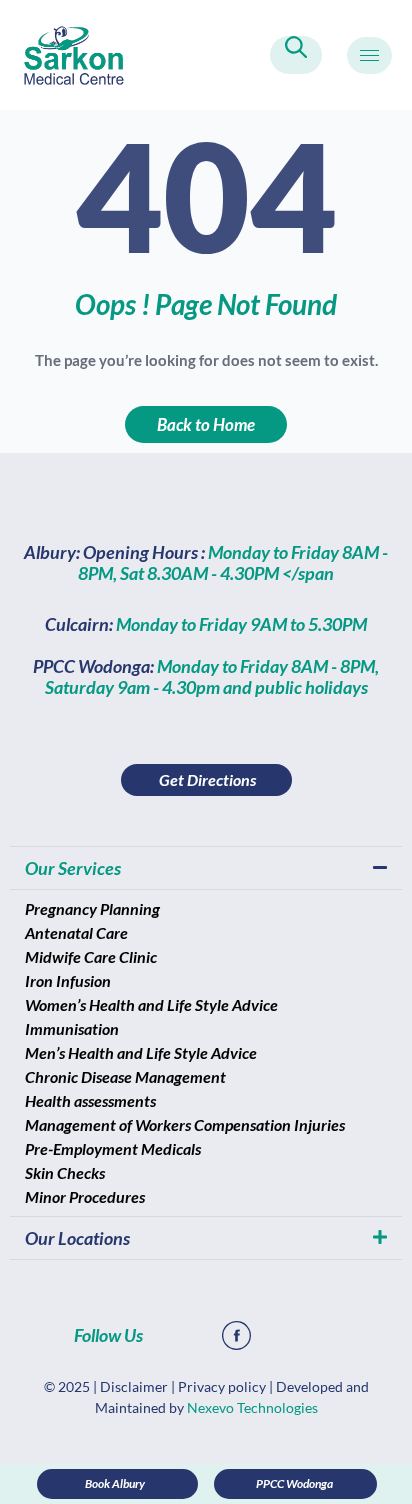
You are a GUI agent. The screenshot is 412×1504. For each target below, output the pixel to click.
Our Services (73, 868)
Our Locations (77, 1238)
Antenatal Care (76, 932)
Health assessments (90, 1100)
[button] (296, 55)
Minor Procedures (85, 1196)
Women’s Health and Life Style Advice (151, 1004)
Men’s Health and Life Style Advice (141, 1052)
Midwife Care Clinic (91, 956)
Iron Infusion (68, 980)
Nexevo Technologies (252, 1407)
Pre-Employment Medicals (113, 1148)
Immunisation (72, 1028)
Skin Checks (65, 1172)
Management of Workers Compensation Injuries (185, 1124)
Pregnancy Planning (92, 908)
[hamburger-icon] (369, 55)
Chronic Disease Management (125, 1076)
